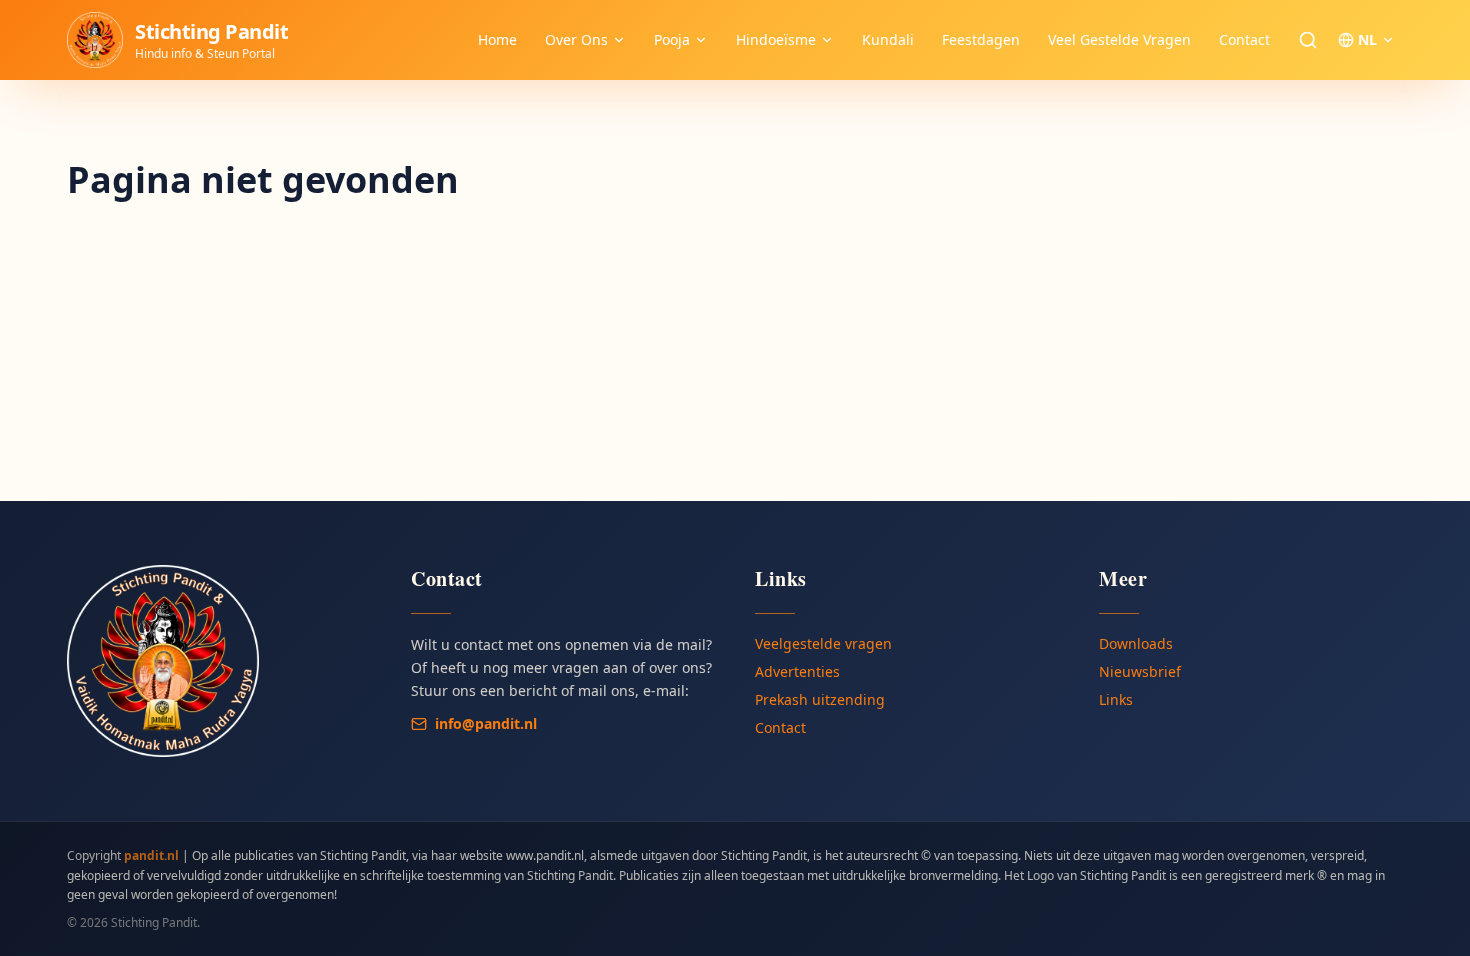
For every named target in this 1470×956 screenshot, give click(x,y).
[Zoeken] (1308, 40)
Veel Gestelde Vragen (1119, 39)
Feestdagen (981, 39)
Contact (1244, 39)
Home (497, 39)
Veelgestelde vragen (823, 643)
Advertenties (797, 671)
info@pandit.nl (486, 723)
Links (1116, 699)
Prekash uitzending (820, 699)
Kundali (888, 39)
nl (1367, 39)
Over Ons (576, 39)
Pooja (672, 39)
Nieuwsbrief (1140, 671)
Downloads (1136, 643)
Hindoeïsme (776, 39)
